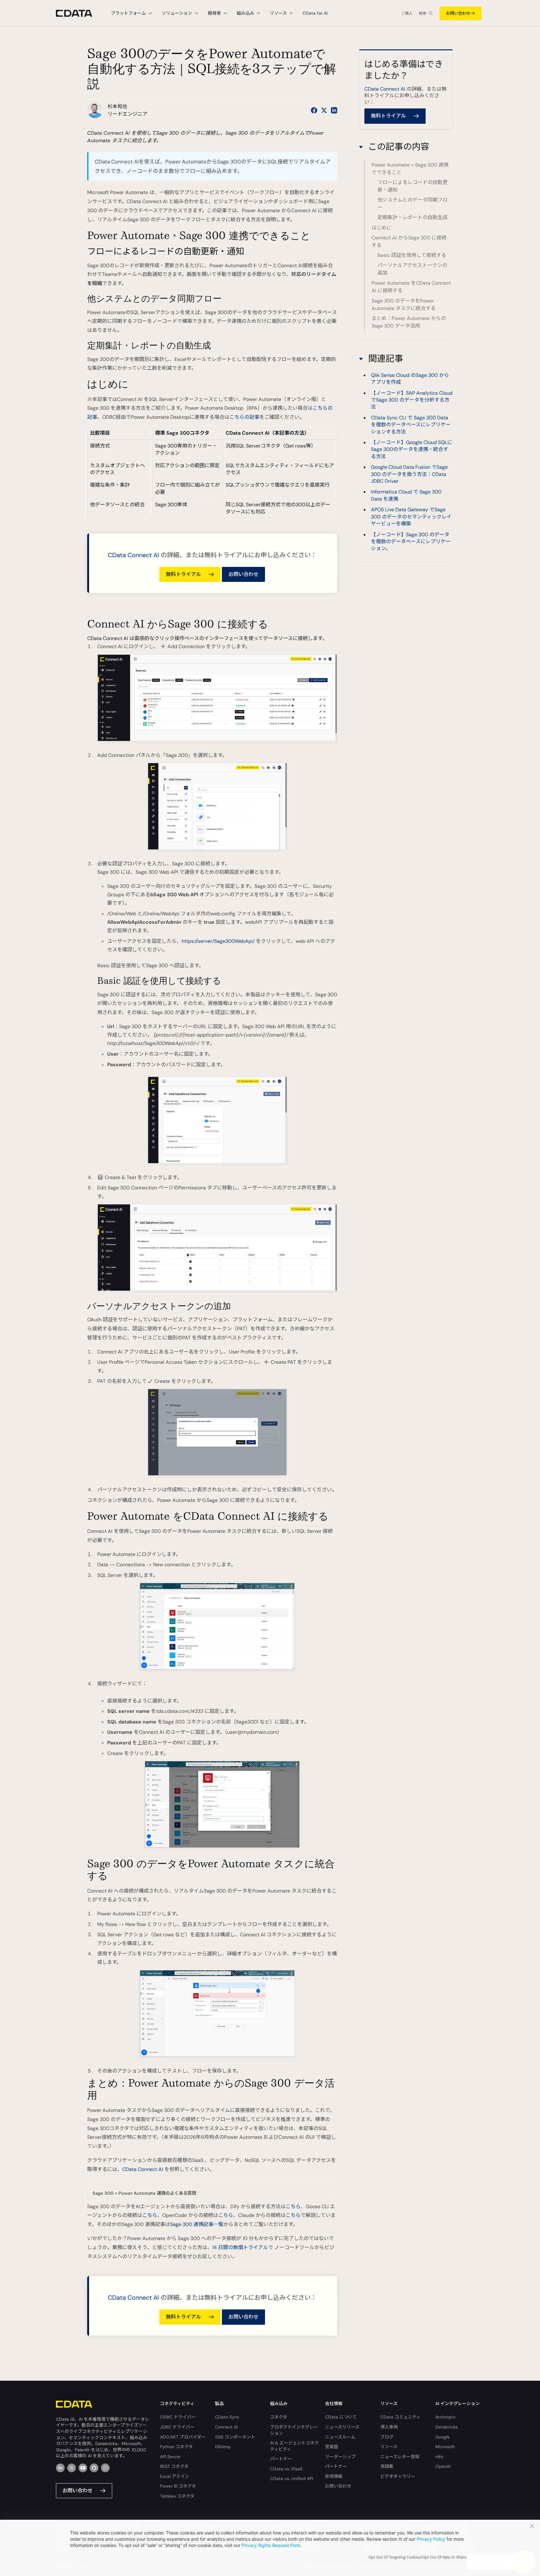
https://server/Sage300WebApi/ (218, 941)
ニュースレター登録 (400, 2457)
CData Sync (227, 2417)
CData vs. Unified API (292, 2478)
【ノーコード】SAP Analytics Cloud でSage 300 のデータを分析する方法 (412, 400)
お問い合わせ (458, 13)
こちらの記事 (244, 417)
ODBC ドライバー (178, 2417)
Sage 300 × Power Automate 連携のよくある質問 (144, 2193)
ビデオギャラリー (398, 2476)
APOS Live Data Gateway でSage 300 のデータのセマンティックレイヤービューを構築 (411, 517)
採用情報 (334, 2476)
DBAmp (223, 2447)
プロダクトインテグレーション (294, 2430)
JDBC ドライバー (177, 2427)
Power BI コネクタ (178, 2486)
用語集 (387, 2466)
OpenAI (443, 2466)
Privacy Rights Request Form (271, 2545)
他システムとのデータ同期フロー (412, 204)
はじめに (382, 228)
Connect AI (226, 2427)
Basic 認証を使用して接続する (412, 255)
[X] (72, 2468)
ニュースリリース (342, 2427)
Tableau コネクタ (177, 2496)
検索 (422, 13)
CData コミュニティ (400, 2417)
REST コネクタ (174, 2466)
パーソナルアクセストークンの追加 (412, 269)
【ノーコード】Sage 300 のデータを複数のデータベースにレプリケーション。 (411, 541)
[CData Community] (105, 2468)
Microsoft (445, 2447)
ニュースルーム (340, 2437)
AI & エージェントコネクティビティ (294, 2446)
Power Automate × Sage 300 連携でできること (410, 169)
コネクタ (279, 2417)
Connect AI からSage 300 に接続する (409, 241)
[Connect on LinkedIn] (334, 110)
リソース (389, 2447)
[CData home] (79, 13)
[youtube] (83, 2468)
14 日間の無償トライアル (240, 2247)
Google (442, 2437)
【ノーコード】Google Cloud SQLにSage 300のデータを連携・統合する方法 (412, 449)
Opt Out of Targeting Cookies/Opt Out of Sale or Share (417, 2557)
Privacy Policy (431, 2539)
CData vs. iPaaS (286, 2469)
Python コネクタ (176, 2447)
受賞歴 (332, 2447)
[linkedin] (60, 2468)
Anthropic (445, 2417)
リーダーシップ (340, 2457)
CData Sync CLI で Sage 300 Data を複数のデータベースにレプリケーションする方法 (411, 424)
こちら (293, 2206)
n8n (439, 2457)
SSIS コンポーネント (235, 2437)
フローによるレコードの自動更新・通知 (412, 186)
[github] (94, 2468)
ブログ (387, 2437)
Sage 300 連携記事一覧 (197, 2224)
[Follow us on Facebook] (314, 110)
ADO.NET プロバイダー (183, 2437)
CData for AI (315, 13)
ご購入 (407, 13)
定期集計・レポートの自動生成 (412, 218)
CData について (341, 2417)
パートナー (281, 2459)
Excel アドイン (175, 2476)
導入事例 (389, 2427)
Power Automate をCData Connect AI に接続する (411, 287)
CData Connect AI (133, 555)
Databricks (447, 2427)
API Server (170, 2457)
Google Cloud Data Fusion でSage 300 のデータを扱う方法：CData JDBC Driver (409, 474)
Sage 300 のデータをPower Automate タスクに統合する (404, 305)
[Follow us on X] (324, 110)
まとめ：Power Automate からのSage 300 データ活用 (409, 322)
